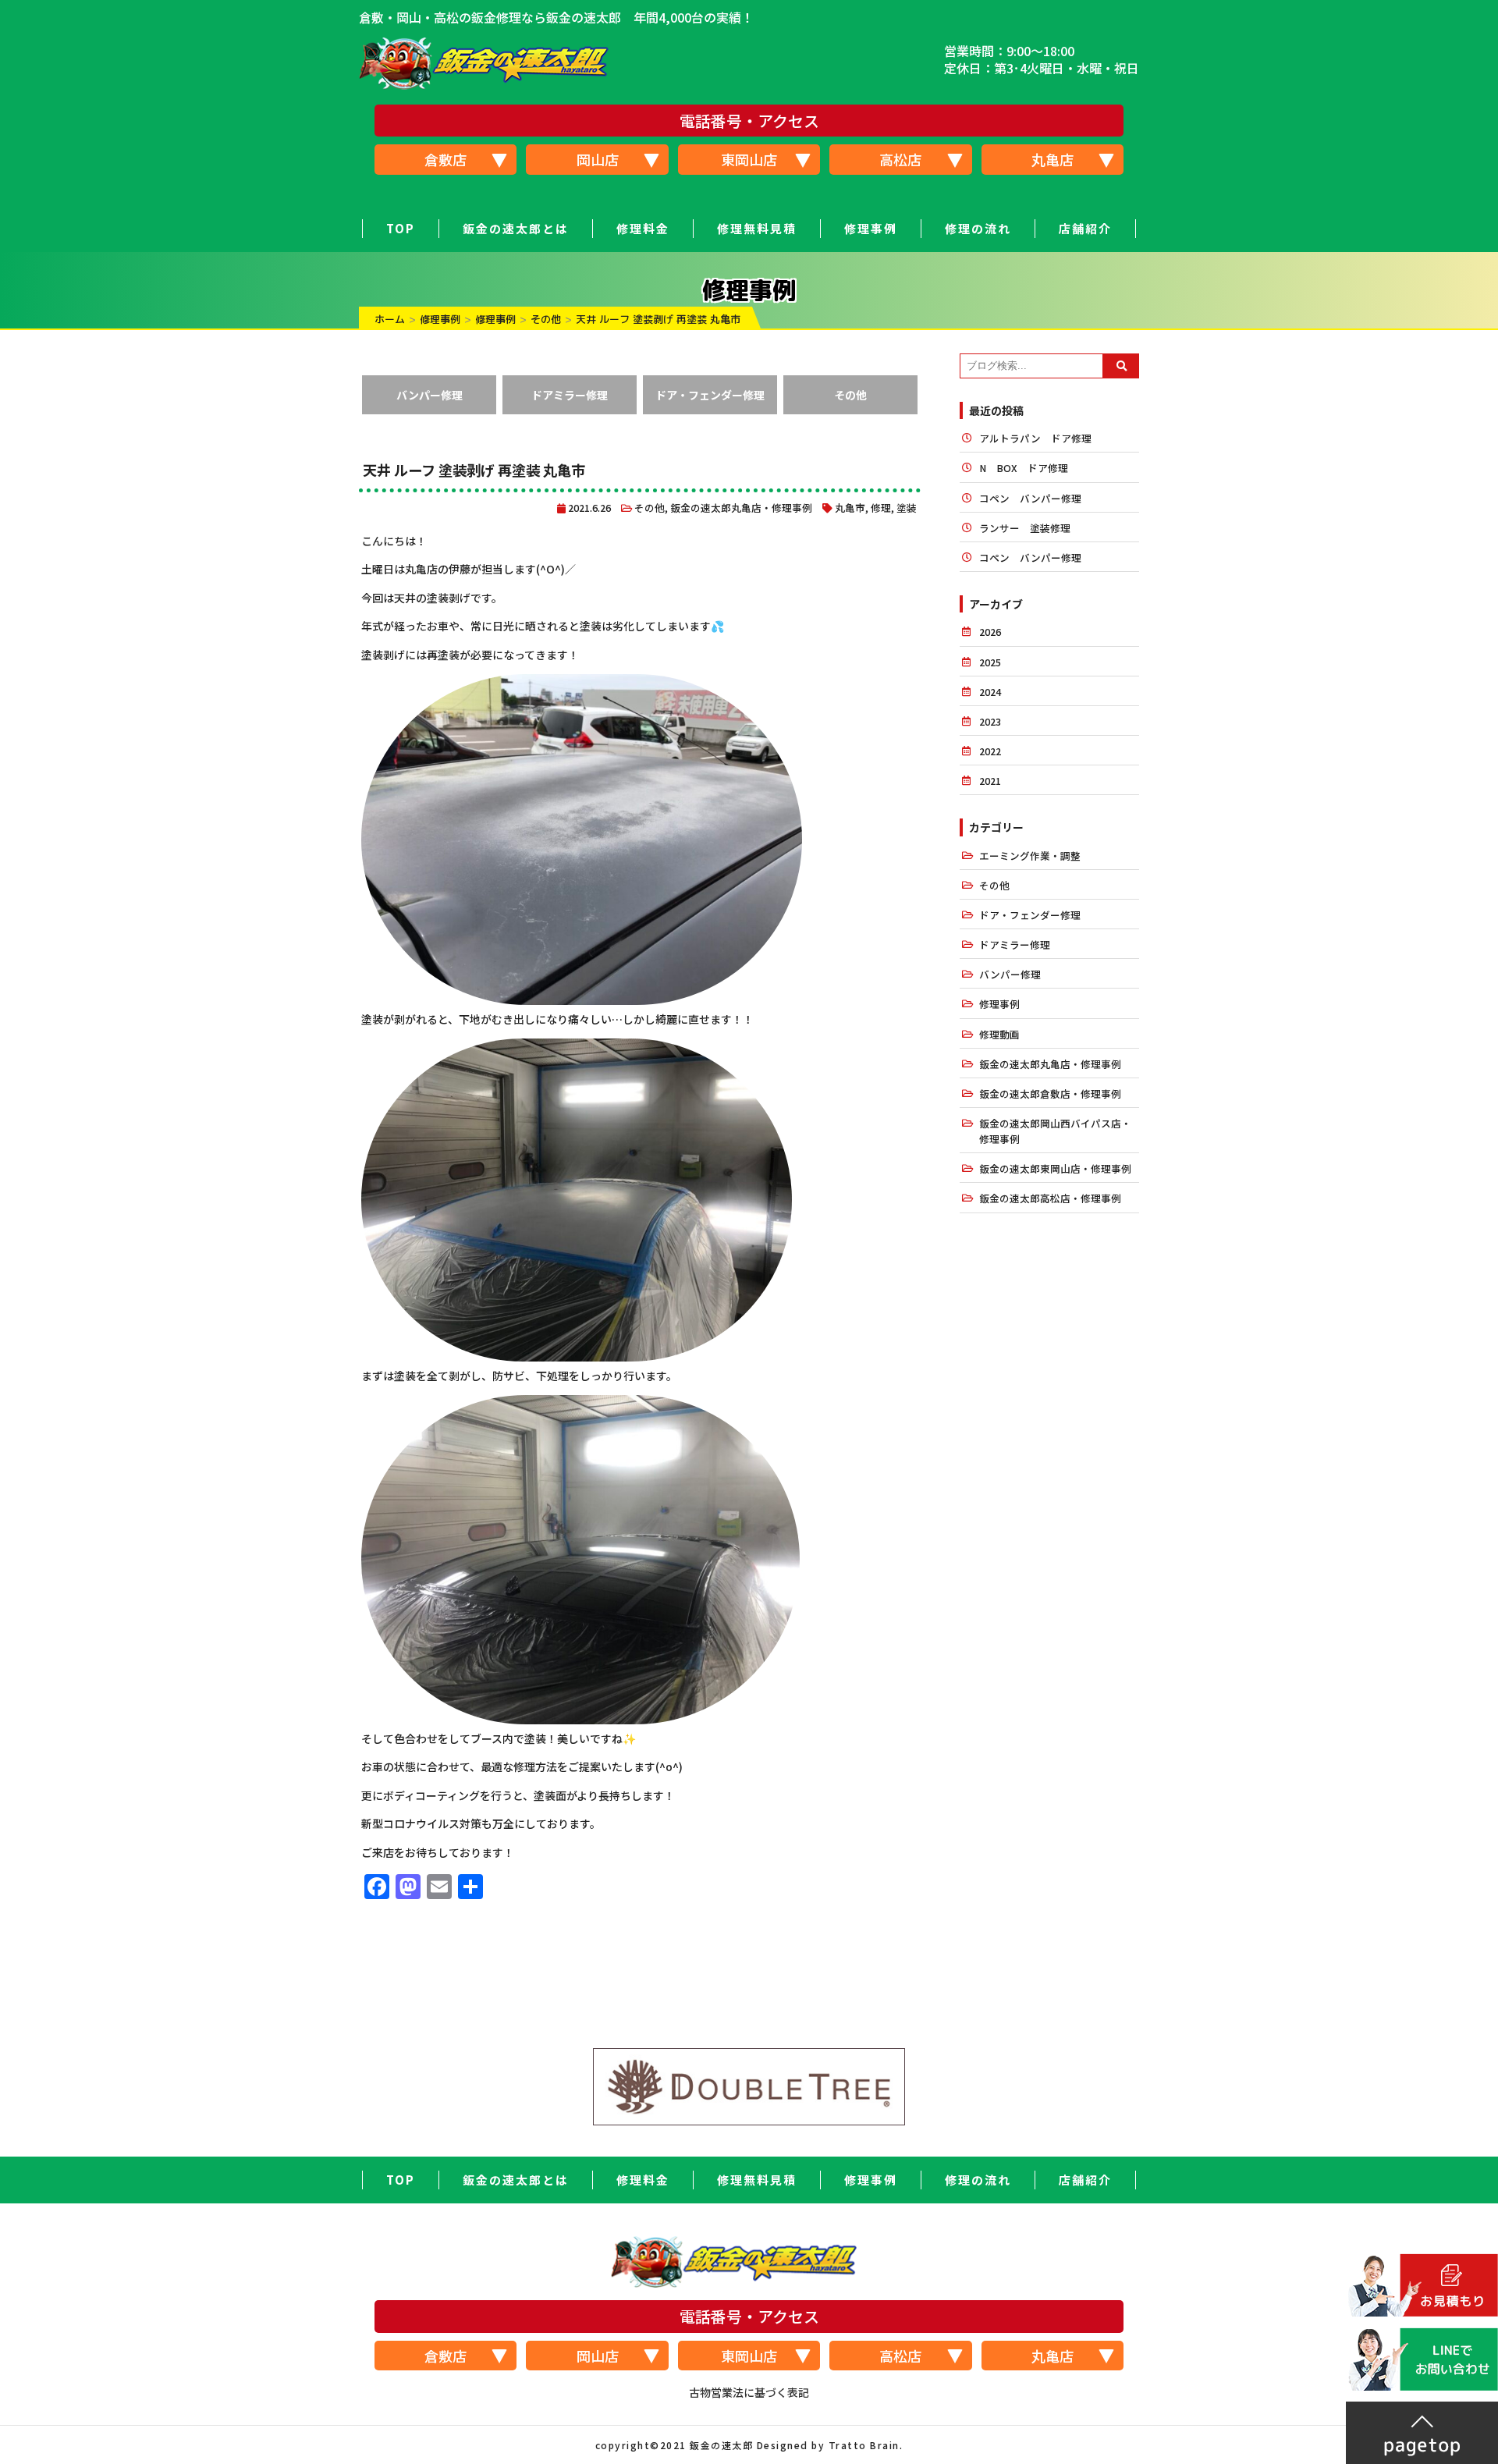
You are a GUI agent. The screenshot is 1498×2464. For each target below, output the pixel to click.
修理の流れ (978, 228)
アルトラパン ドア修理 (1035, 438)
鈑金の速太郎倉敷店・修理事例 (1050, 1094)
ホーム (390, 319)
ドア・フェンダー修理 (710, 395)
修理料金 (643, 228)
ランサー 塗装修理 (1025, 528)
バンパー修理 (430, 395)
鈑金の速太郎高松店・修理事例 (1050, 1198)
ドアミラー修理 (570, 395)
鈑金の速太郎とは (516, 228)
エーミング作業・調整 (1030, 856)
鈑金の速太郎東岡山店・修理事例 (1055, 1168)
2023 (990, 721)
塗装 (907, 508)
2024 (990, 692)
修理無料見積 (757, 228)
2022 (990, 751)
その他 (546, 319)
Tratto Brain (864, 2445)
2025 (990, 662)
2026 (990, 632)
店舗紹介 (1085, 228)
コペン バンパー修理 (1030, 498)
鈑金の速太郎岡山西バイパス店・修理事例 (1055, 1131)
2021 (990, 781)
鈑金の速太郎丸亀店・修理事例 (741, 508)
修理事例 (871, 228)
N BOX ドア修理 (1024, 468)
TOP (401, 228)
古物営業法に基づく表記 (749, 2392)
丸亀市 (850, 508)
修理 (881, 508)
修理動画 (999, 1034)
